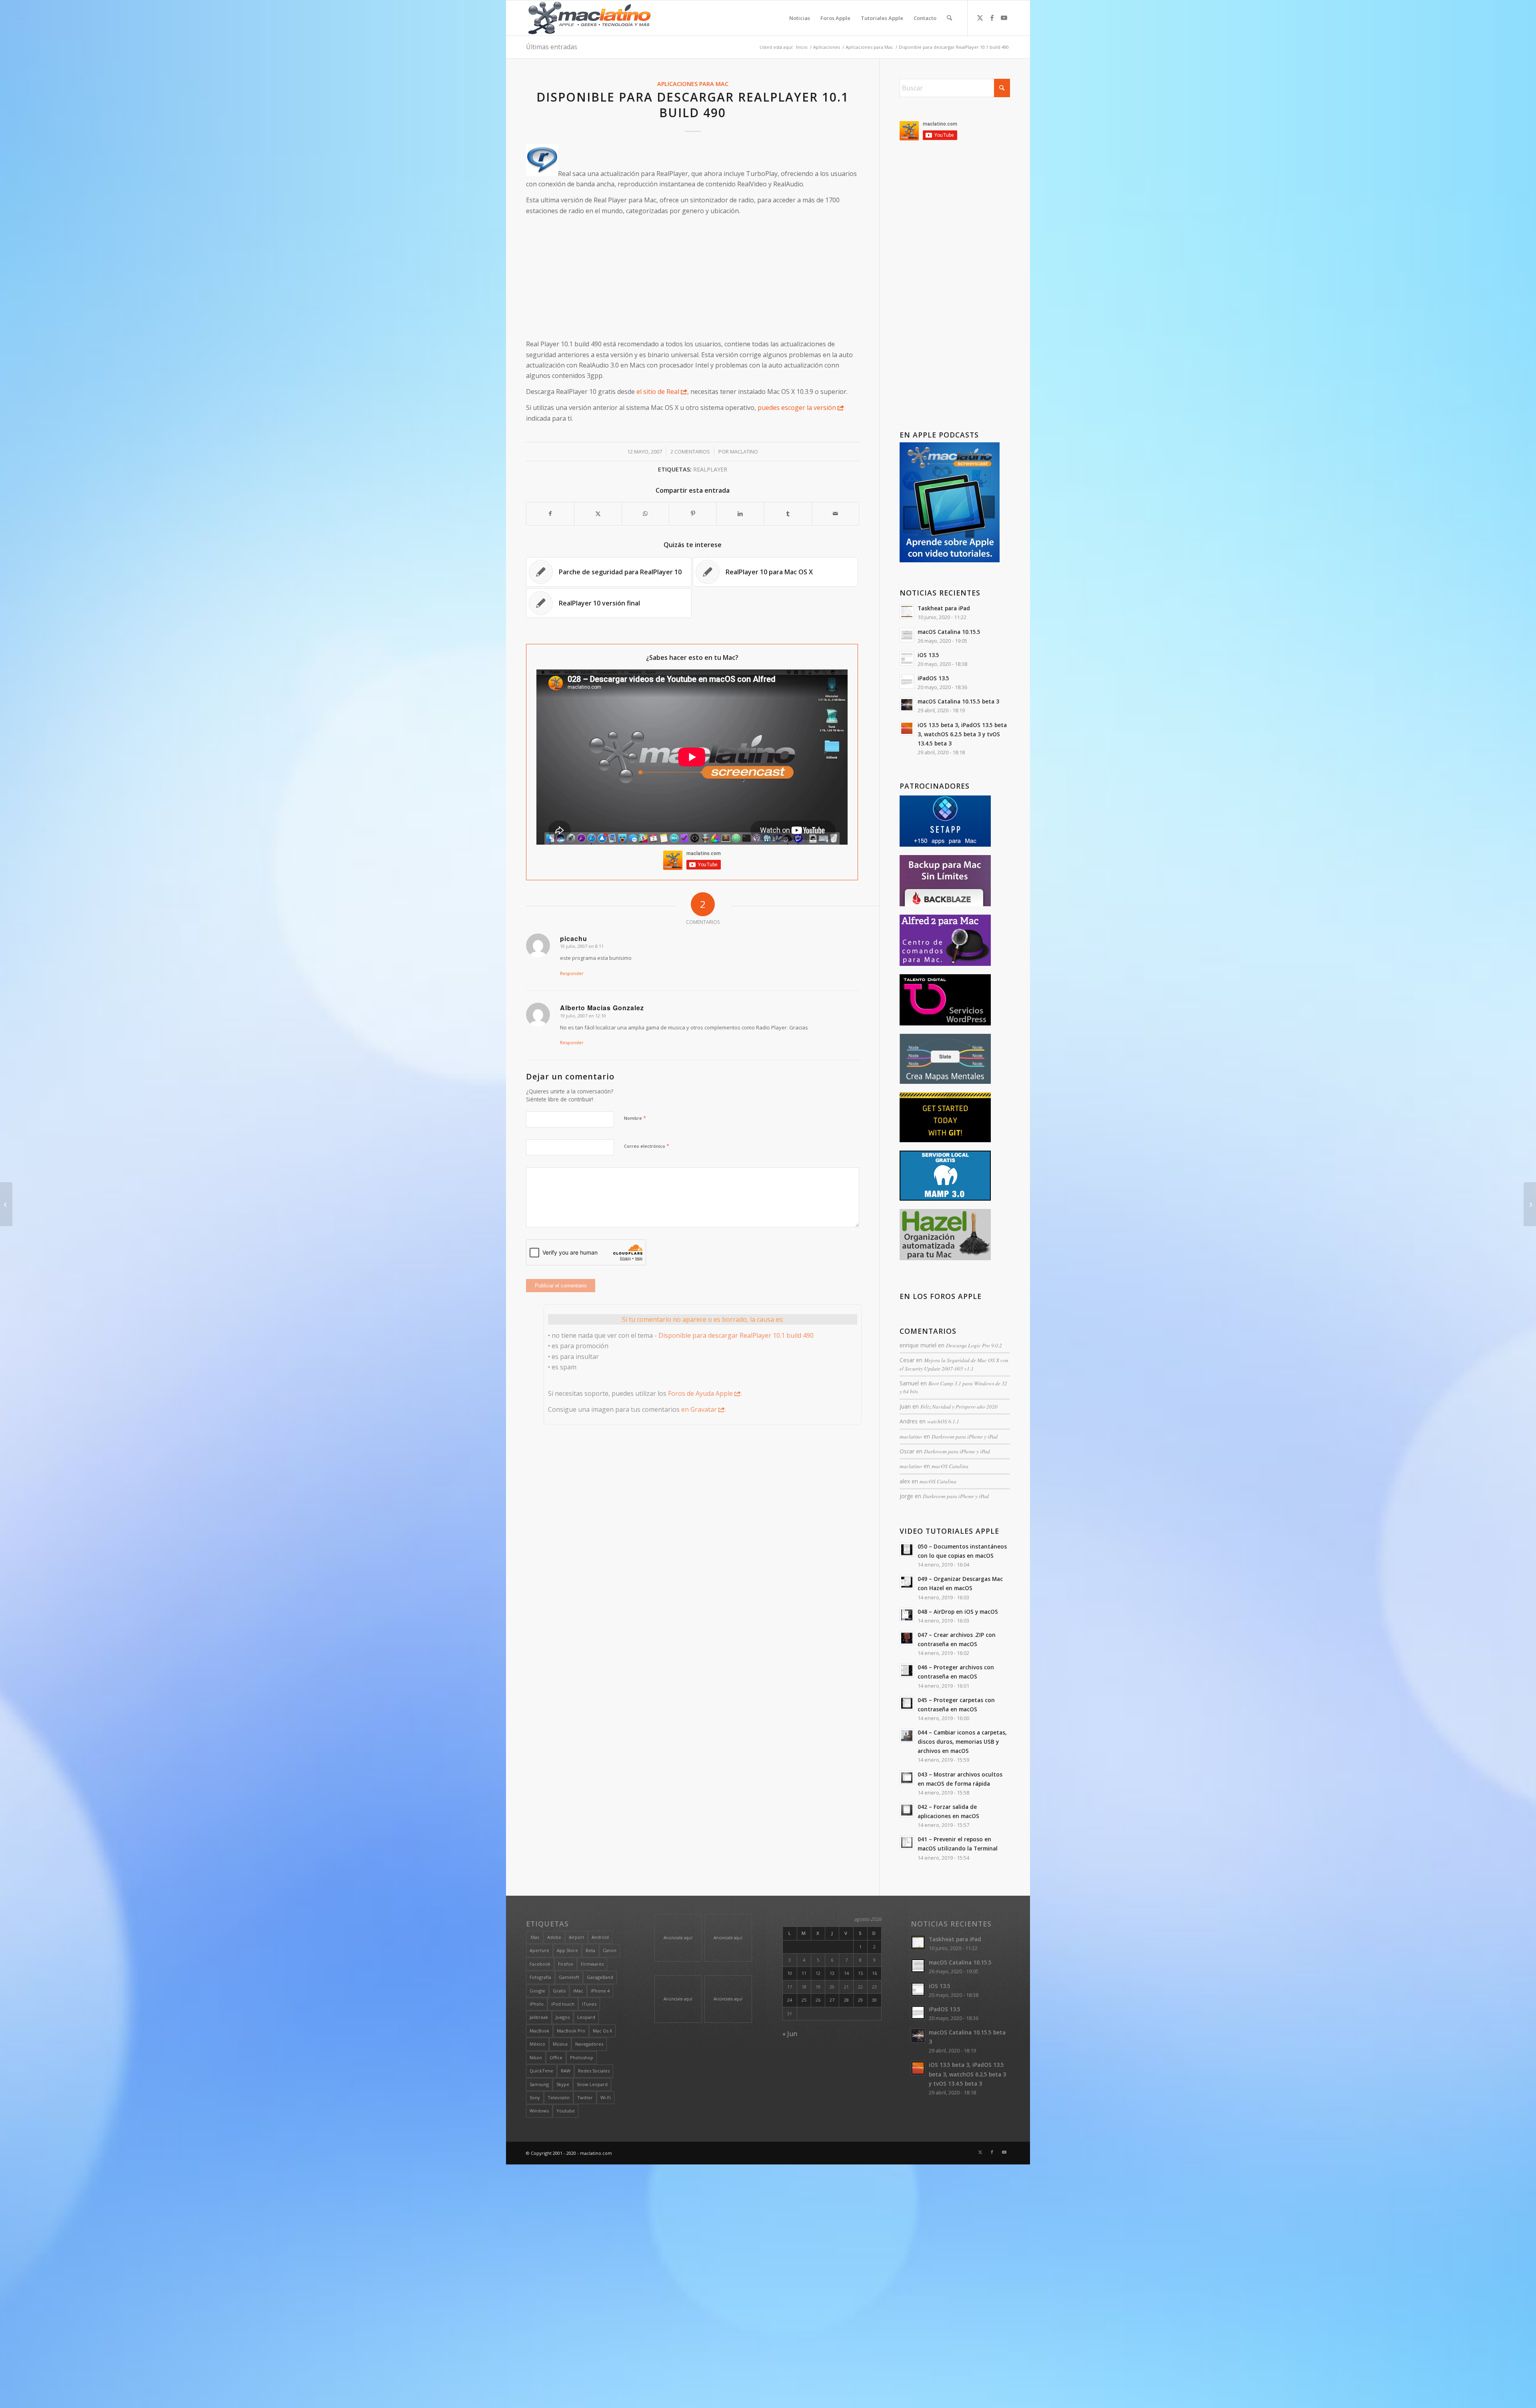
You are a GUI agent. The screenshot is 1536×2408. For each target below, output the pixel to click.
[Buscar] (949, 18)
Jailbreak (539, 2017)
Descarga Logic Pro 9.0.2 (974, 1345)
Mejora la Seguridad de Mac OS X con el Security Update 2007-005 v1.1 (954, 1364)
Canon (610, 1950)
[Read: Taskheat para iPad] (907, 611)
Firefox (566, 1964)
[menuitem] (800, 18)
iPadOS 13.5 (933, 678)
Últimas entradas (552, 47)
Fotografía (540, 1977)
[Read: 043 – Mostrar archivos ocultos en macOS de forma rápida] (907, 1778)
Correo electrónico (647, 1146)
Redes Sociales (594, 2071)
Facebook (540, 1964)
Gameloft (569, 1977)
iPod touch (563, 2004)
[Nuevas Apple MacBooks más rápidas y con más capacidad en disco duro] (1530, 1204)
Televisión (559, 2097)
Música (560, 2044)
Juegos (563, 2017)
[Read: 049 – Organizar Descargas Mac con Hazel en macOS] (907, 1582)
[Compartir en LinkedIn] (740, 514)
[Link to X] (980, 18)
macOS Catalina (950, 1466)
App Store (567, 1950)
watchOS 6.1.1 (943, 1421)
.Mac (535, 1937)
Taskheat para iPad (944, 608)
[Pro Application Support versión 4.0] (6, 1204)
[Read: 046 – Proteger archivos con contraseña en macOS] (907, 1671)
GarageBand (600, 1977)
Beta (590, 1950)
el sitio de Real (658, 392)
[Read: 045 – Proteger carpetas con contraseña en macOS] (907, 1703)
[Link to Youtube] (1004, 18)
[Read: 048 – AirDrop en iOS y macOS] (907, 1615)
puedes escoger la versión (797, 408)
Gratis (559, 1991)
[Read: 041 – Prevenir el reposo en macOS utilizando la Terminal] (907, 1842)
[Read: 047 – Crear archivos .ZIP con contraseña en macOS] (907, 1638)
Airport (576, 1937)
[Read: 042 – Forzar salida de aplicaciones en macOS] (907, 1810)
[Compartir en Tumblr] (788, 514)
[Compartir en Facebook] (550, 514)
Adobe (554, 1937)
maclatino (744, 452)
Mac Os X (602, 2031)
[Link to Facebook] (992, 18)
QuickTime (541, 2071)
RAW (566, 2071)
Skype (563, 2084)
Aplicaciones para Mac (693, 84)
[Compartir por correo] (836, 514)
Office (556, 2057)
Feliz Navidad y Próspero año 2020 (959, 1406)
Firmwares (592, 1964)
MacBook (539, 2031)
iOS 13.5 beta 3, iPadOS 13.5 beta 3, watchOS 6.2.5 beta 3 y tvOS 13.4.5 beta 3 (962, 734)
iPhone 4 (600, 1991)
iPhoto (537, 2004)
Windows (539, 2111)
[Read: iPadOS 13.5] (907, 681)
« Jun (790, 2034)
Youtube (566, 2111)
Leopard (586, 2017)
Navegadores (589, 2044)
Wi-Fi (606, 2097)
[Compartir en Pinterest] (693, 514)
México (537, 2044)
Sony (535, 2097)
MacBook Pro (571, 2031)
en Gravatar (699, 1409)
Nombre (635, 1118)
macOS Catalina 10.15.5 (949, 632)
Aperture (539, 1950)
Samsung (539, 2084)
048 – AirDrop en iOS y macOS (958, 1612)
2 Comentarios (690, 452)
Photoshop (582, 2057)
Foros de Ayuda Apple (700, 1393)
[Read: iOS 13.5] (907, 658)
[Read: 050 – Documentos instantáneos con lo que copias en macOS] (907, 1550)
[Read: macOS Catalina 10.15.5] (907, 635)
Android (600, 1937)
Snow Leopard (592, 2084)
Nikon (536, 2057)
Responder (572, 973)
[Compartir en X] (598, 514)
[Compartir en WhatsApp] (646, 514)
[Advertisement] (693, 278)
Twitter (585, 2097)
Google (537, 1991)
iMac (578, 1991)
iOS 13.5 (928, 655)
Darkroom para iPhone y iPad (965, 1436)
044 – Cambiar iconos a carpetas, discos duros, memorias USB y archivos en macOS (962, 1742)
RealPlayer (710, 469)
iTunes (589, 2004)
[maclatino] (589, 18)
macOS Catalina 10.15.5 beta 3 (958, 701)
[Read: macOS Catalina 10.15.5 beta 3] (907, 705)
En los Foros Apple (941, 1296)
